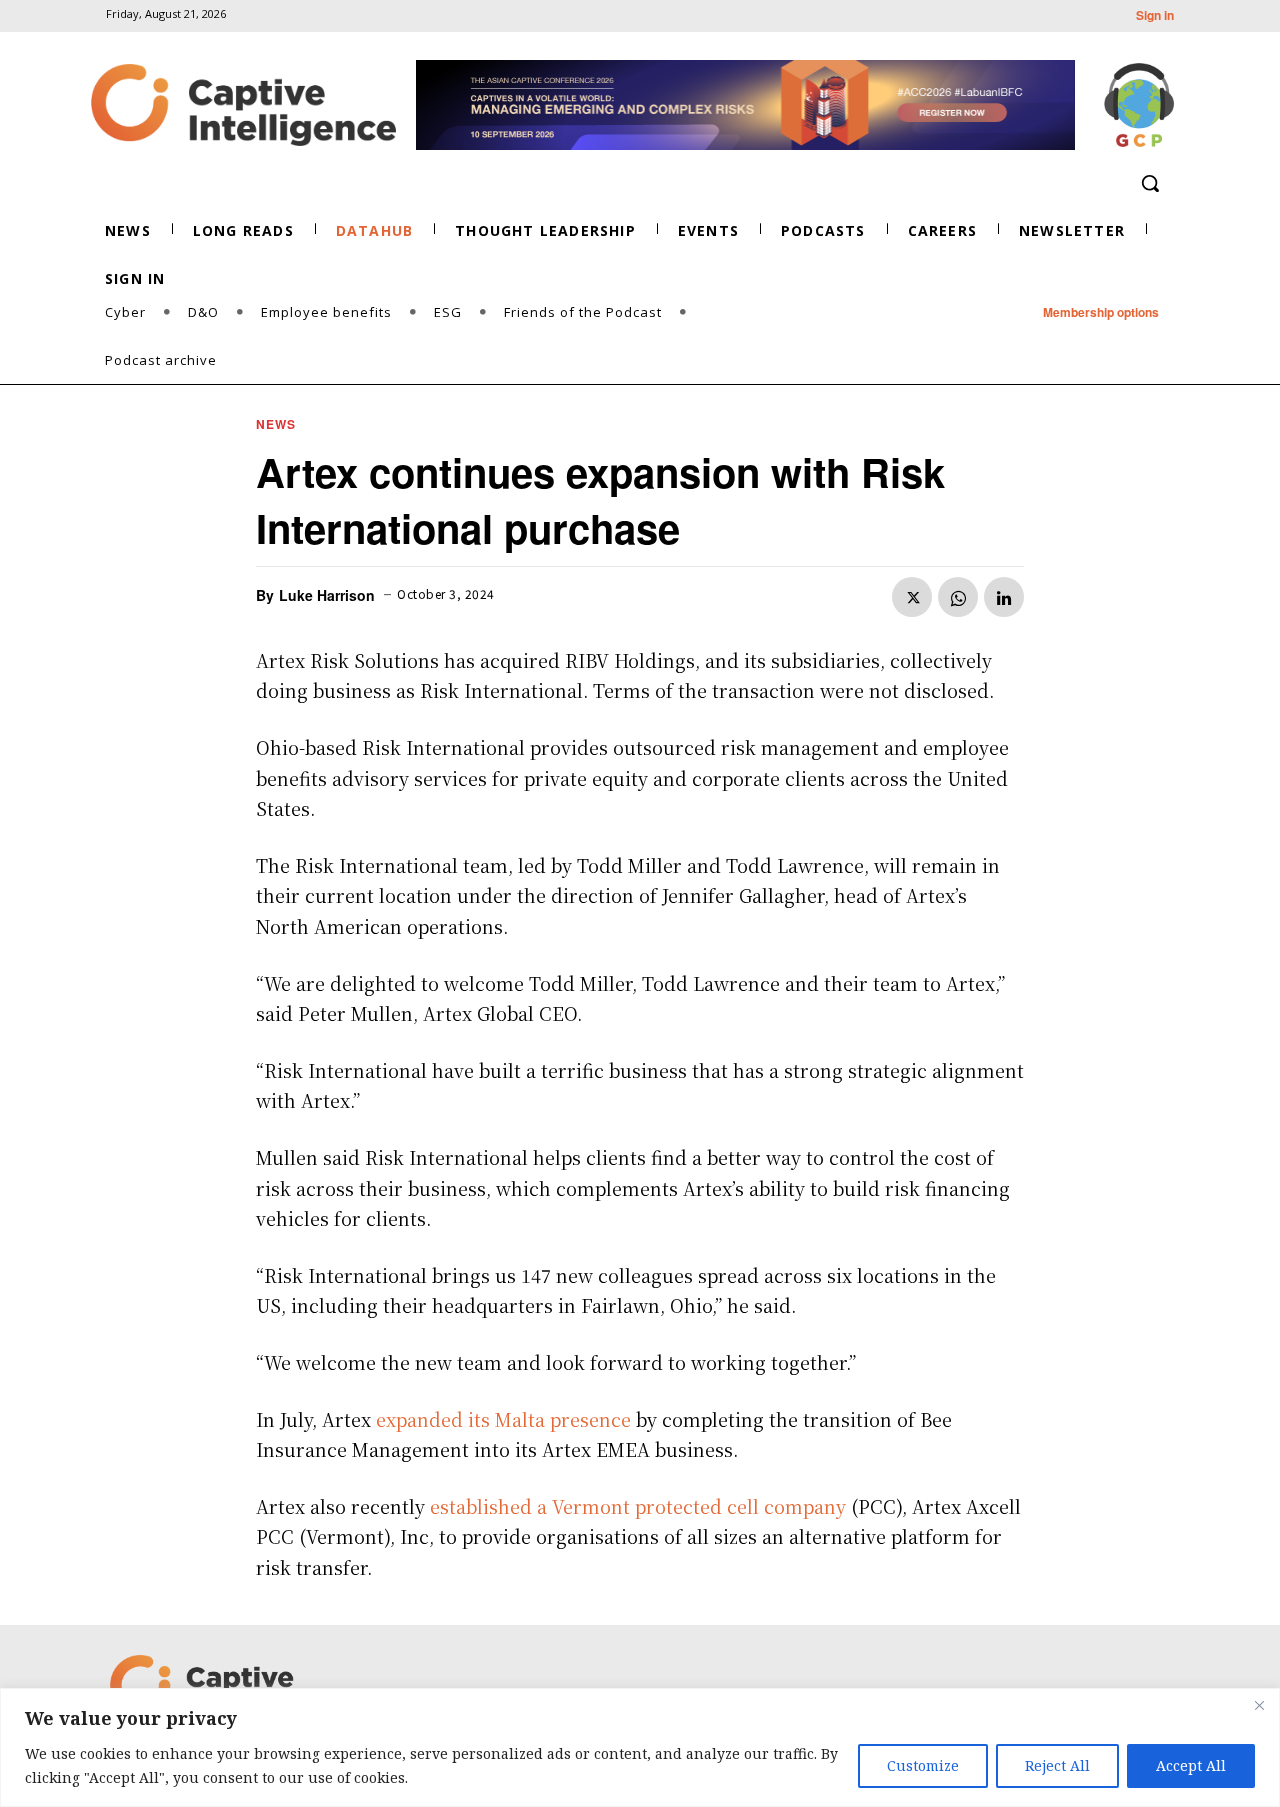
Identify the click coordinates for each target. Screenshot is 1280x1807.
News (276, 424)
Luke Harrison (327, 595)
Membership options (1101, 312)
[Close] (1259, 1705)
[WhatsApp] (958, 597)
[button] (1150, 183)
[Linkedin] (1004, 597)
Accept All (1191, 1765)
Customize (923, 1765)
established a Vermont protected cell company (638, 1506)
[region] (640, 1747)
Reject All (1057, 1765)
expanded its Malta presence (503, 1419)
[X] (912, 597)
